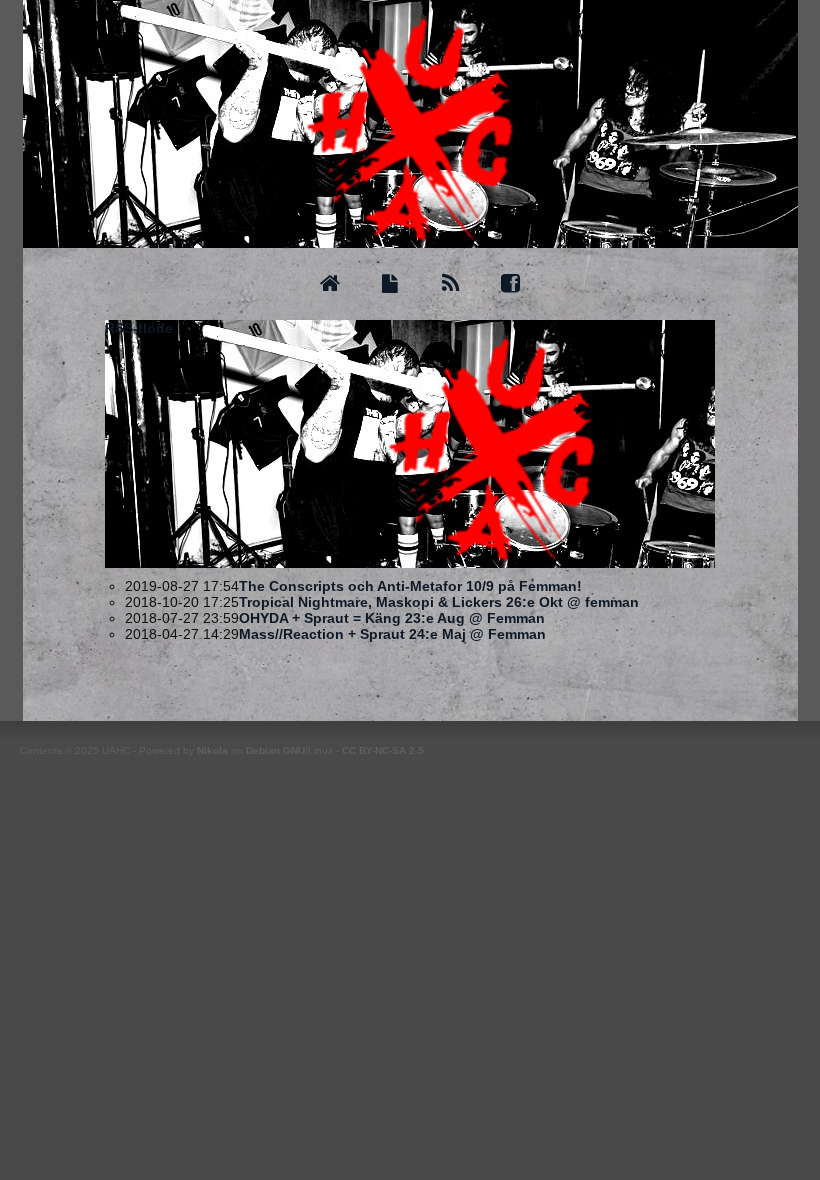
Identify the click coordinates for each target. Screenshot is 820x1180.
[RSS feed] (450, 284)
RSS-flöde (139, 328)
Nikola (212, 750)
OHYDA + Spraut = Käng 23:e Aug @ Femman (392, 618)
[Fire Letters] (390, 284)
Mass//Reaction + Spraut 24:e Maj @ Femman (392, 634)
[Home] (329, 284)
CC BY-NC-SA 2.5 (383, 750)
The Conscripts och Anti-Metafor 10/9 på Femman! (410, 586)
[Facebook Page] (510, 284)
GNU (294, 750)
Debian (263, 750)
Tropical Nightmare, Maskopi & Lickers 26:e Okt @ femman (439, 602)
